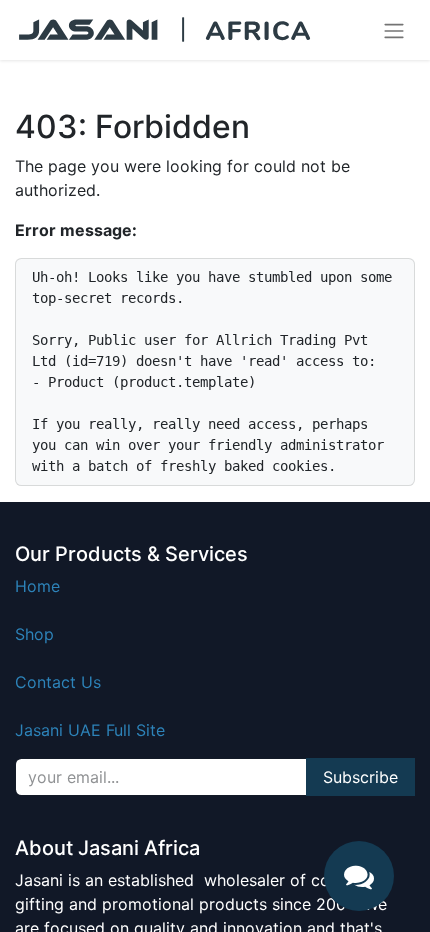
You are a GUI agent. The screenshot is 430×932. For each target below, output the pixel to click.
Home (37, 586)
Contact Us (58, 682)
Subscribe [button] (360, 777)
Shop (34, 634)
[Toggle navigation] (394, 30)
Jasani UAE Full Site (90, 730)
